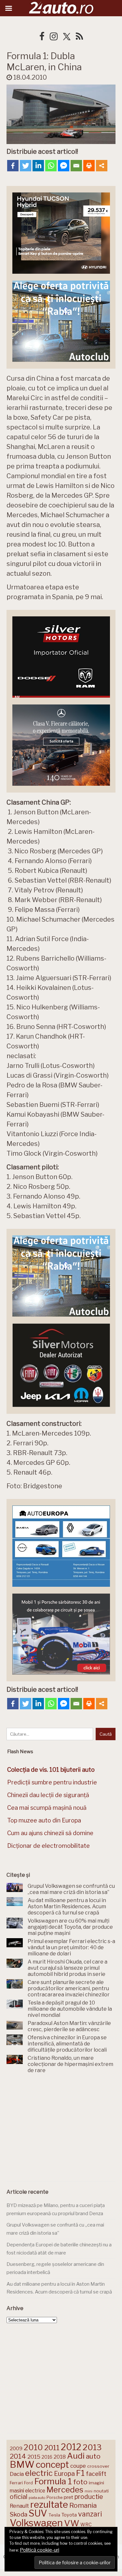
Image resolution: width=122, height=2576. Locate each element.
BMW (22, 2464)
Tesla (54, 2515)
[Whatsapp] (51, 166)
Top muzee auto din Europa (44, 1820)
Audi (76, 2456)
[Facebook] (13, 166)
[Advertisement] (61, 2129)
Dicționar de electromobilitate (48, 1846)
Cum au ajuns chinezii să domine (50, 1833)
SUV (38, 2513)
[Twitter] (26, 166)
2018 (60, 2457)
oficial (19, 2497)
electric (39, 2473)
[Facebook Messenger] (64, 166)
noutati (101, 2491)
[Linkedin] (38, 166)
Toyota (69, 2515)
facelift (96, 2474)
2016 (47, 2457)
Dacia (17, 2474)
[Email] (76, 166)
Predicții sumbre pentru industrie (52, 1782)
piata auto (37, 2498)
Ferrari (16, 2483)
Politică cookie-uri (40, 2550)
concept (52, 2465)
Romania (83, 2505)
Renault (19, 2506)
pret (68, 2497)
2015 (34, 2457)
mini (88, 2491)
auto (93, 2456)
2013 (92, 2447)
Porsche (54, 2497)
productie (89, 2497)
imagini (96, 2483)
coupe (78, 2466)
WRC (86, 2524)
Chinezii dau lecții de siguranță (48, 1795)
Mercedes (65, 2490)
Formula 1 (53, 2481)
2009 (16, 2448)
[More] (102, 166)
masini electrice (27, 2491)
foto (80, 2482)
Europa (64, 2474)
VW (72, 2523)
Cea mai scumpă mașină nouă (47, 1808)
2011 (52, 2448)
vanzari (90, 2514)
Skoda (19, 2514)
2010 (33, 2447)
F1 (80, 2473)
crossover (98, 2466)
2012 (71, 2447)
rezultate (49, 2504)
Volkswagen (36, 2523)
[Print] (89, 166)
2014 (18, 2456)
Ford (28, 2483)
